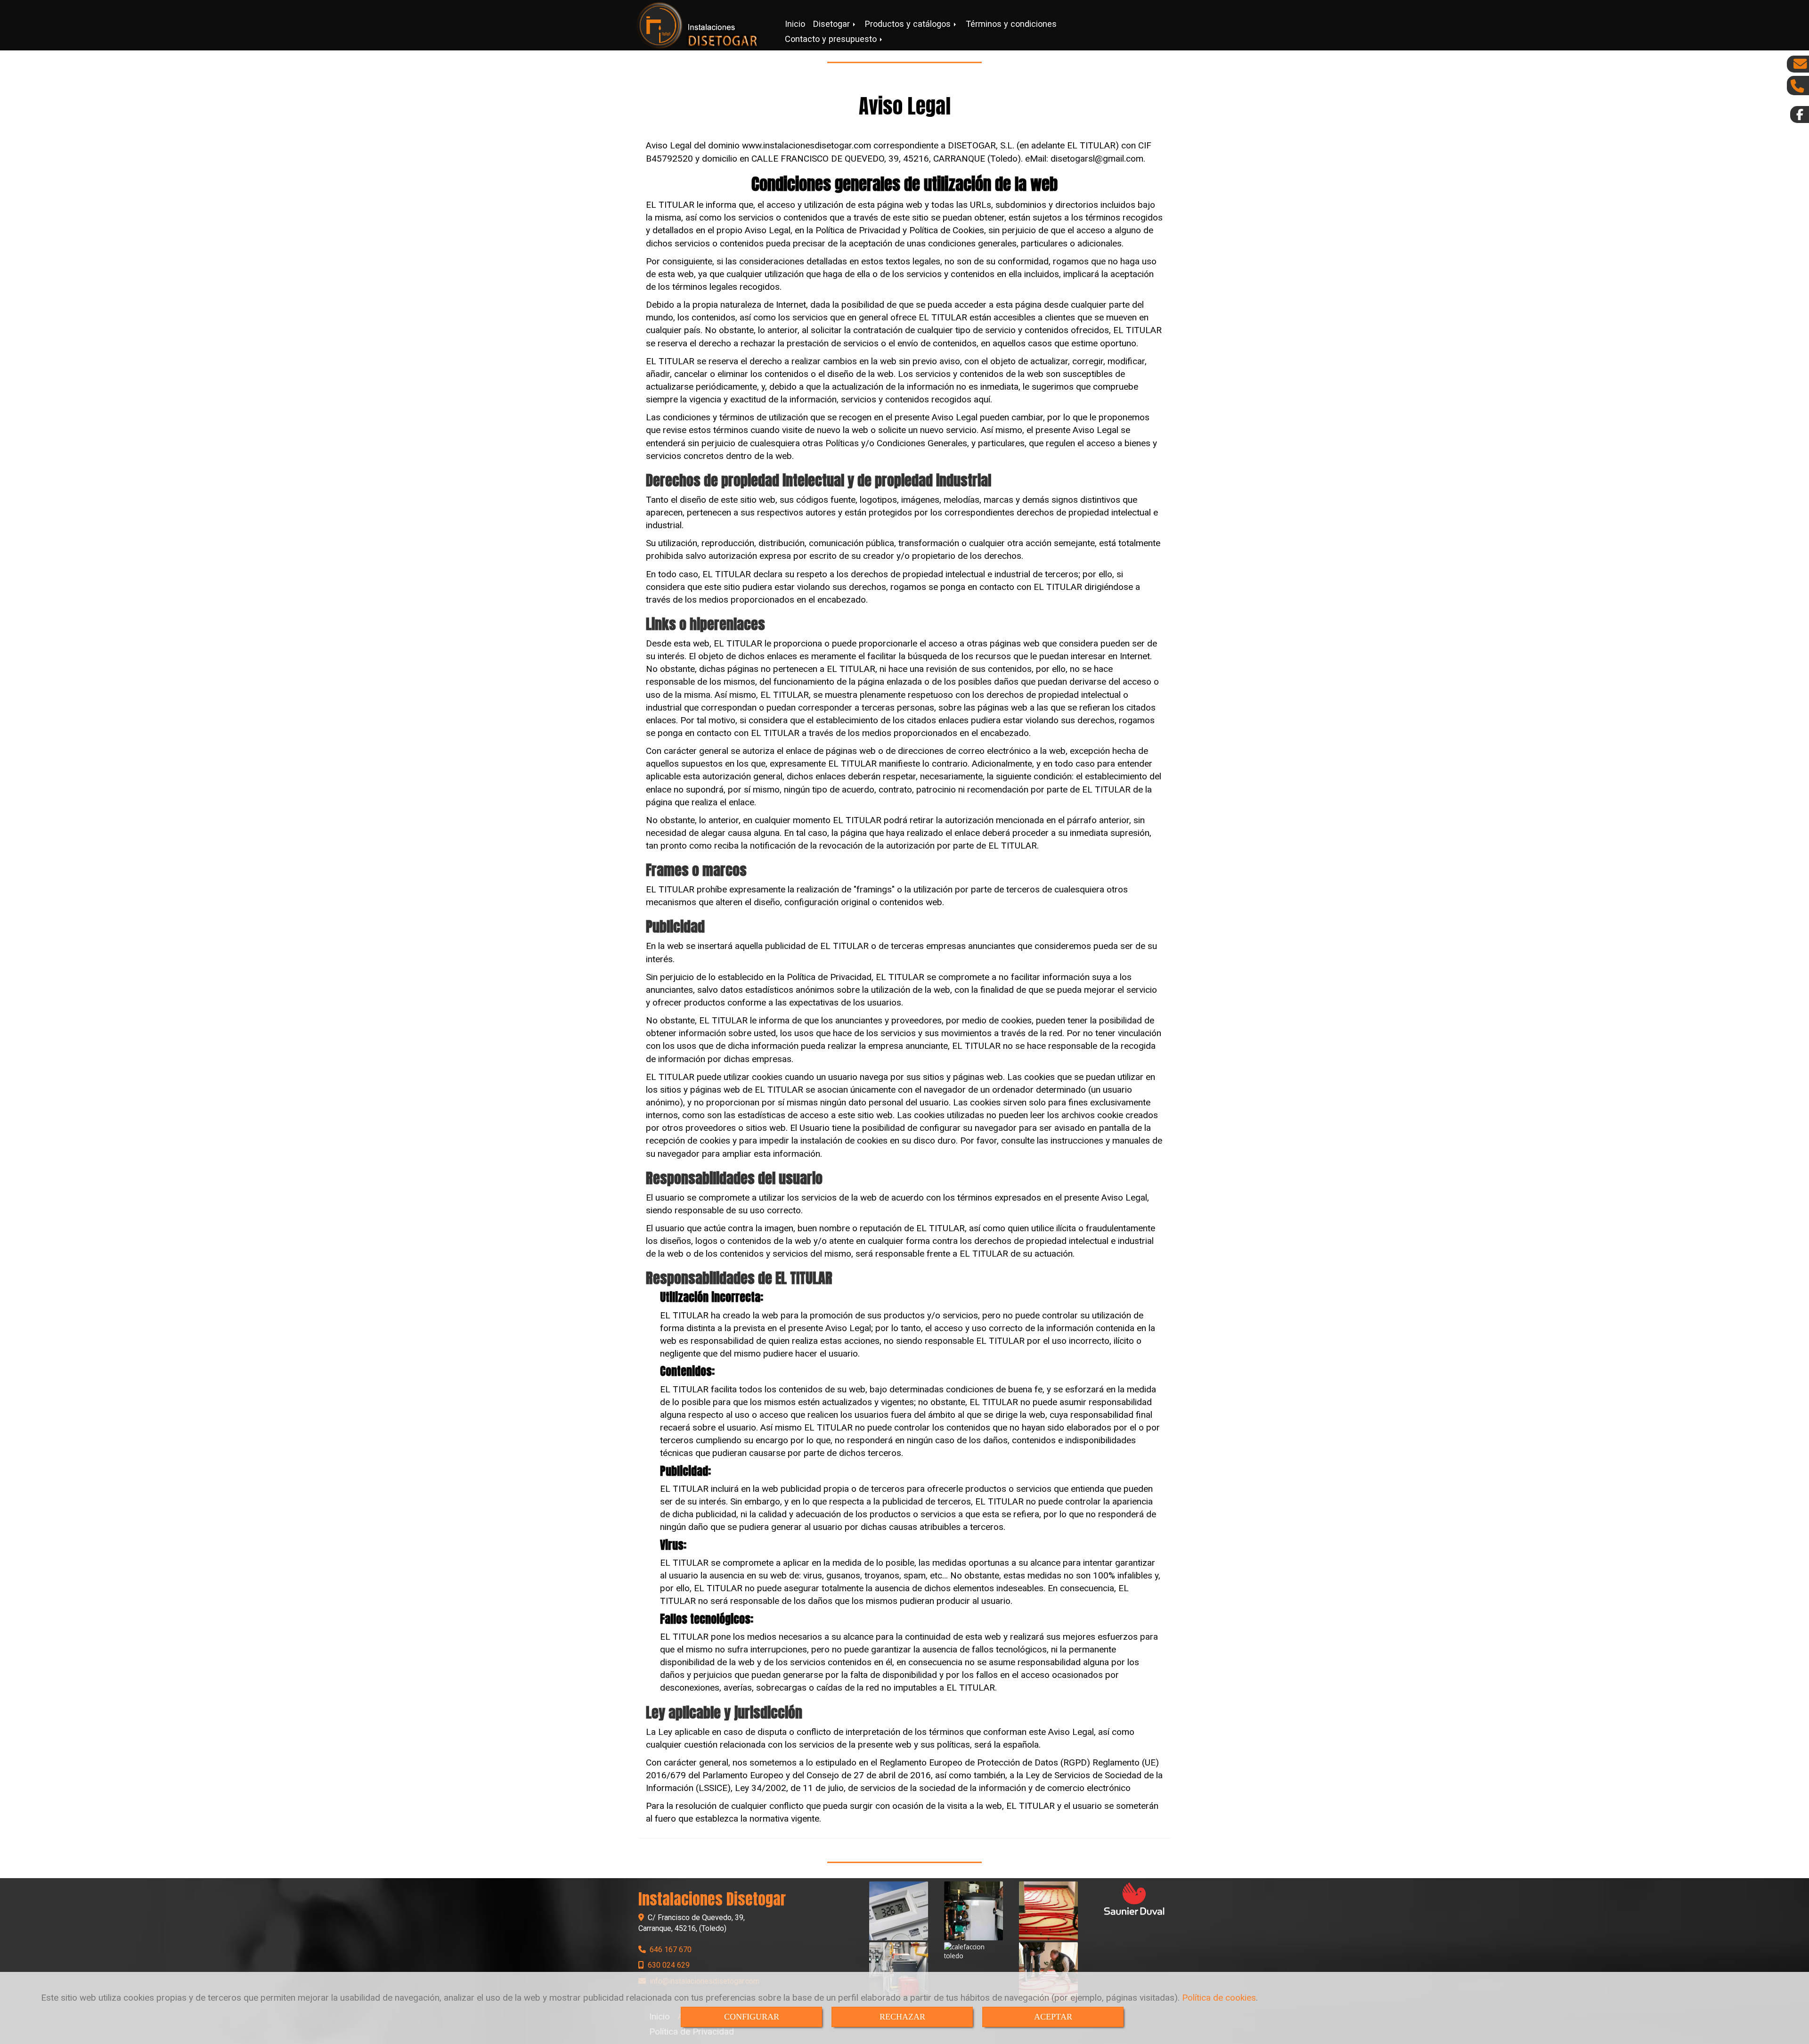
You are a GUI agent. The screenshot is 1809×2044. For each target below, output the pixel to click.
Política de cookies (1219, 1998)
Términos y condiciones (1011, 24)
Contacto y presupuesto (832, 39)
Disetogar (833, 24)
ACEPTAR (1053, 2017)
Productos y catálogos (909, 24)
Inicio (795, 24)
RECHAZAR (902, 2017)
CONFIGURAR (752, 2017)
